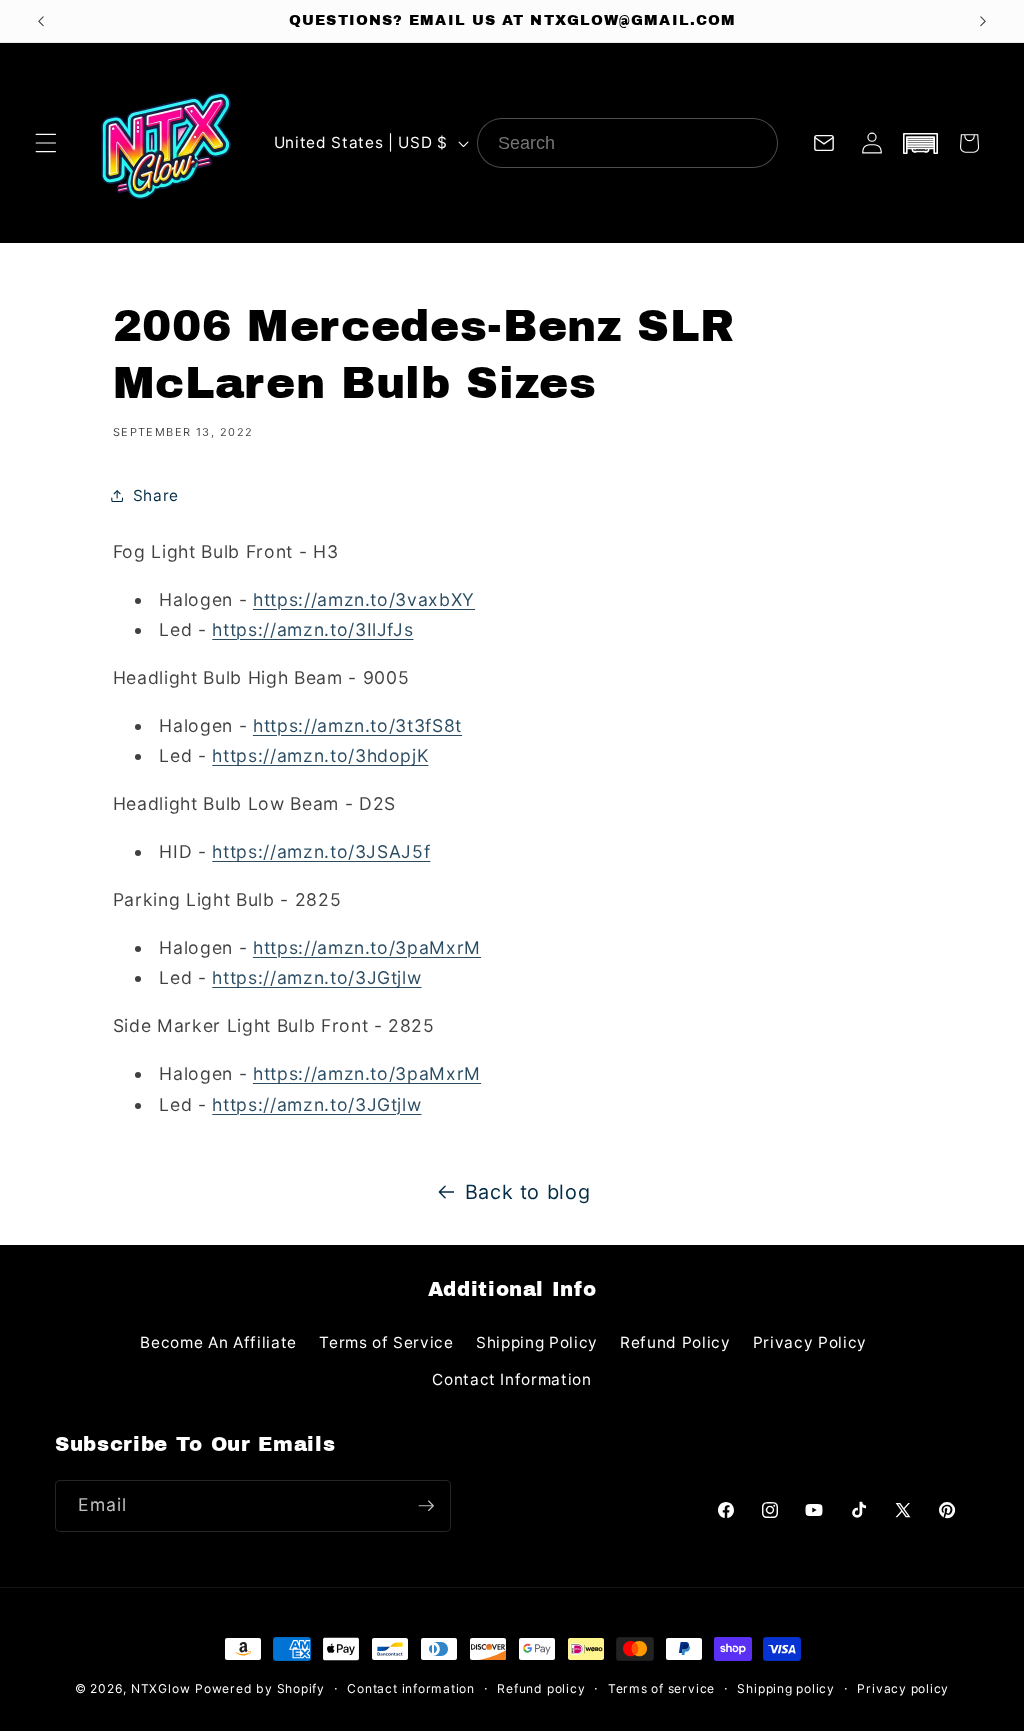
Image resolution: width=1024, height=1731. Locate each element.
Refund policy (541, 1688)
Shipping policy (786, 1688)
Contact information (411, 1688)
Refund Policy (675, 1342)
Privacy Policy (810, 1342)
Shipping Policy (537, 1342)
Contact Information (512, 1379)
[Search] (753, 143)
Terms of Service (386, 1342)
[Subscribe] (426, 1506)
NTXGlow (160, 1688)
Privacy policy (903, 1688)
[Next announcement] (983, 21)
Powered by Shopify (260, 1688)
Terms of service (661, 1688)
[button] (46, 143)
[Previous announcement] (41, 21)
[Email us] (824, 143)
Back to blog (528, 1192)
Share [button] (156, 495)
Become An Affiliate (218, 1342)
